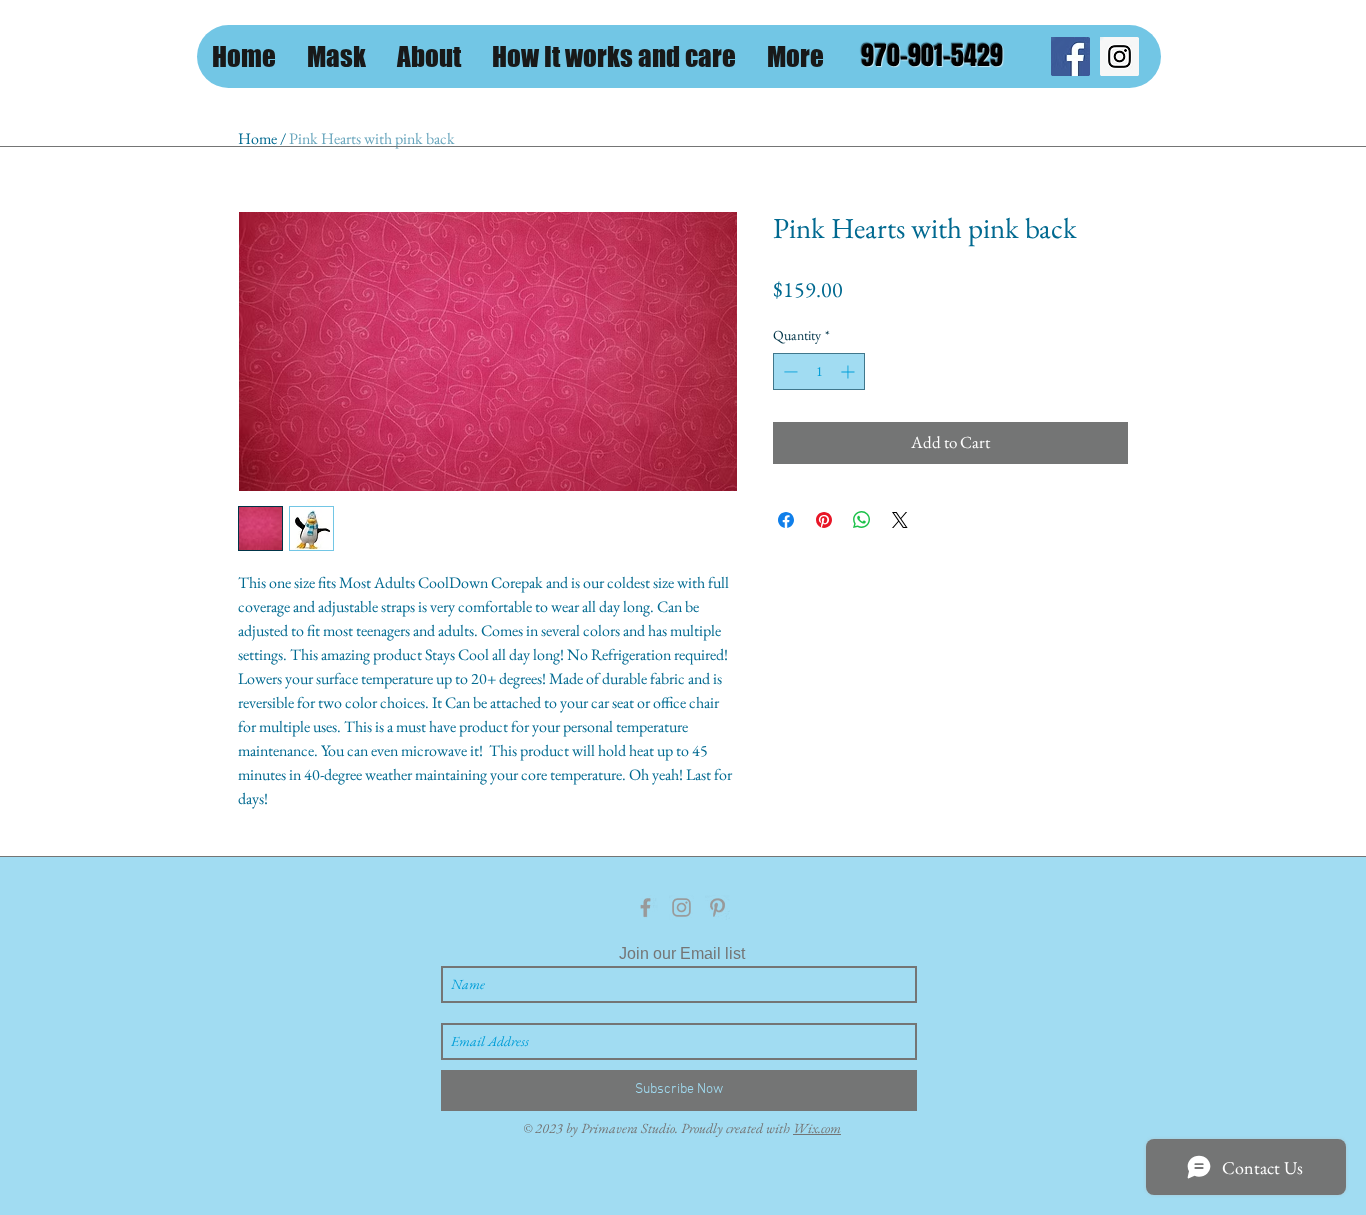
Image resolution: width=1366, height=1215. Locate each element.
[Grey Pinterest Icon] (717, 907)
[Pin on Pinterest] (824, 520)
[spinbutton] (819, 371)
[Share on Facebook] (786, 520)
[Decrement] (788, 371)
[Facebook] (1070, 56)
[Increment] (849, 371)
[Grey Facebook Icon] (645, 907)
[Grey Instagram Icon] (681, 907)
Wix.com (817, 1128)
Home (257, 138)
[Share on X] (900, 520)
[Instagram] (1119, 56)
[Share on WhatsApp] (862, 520)
